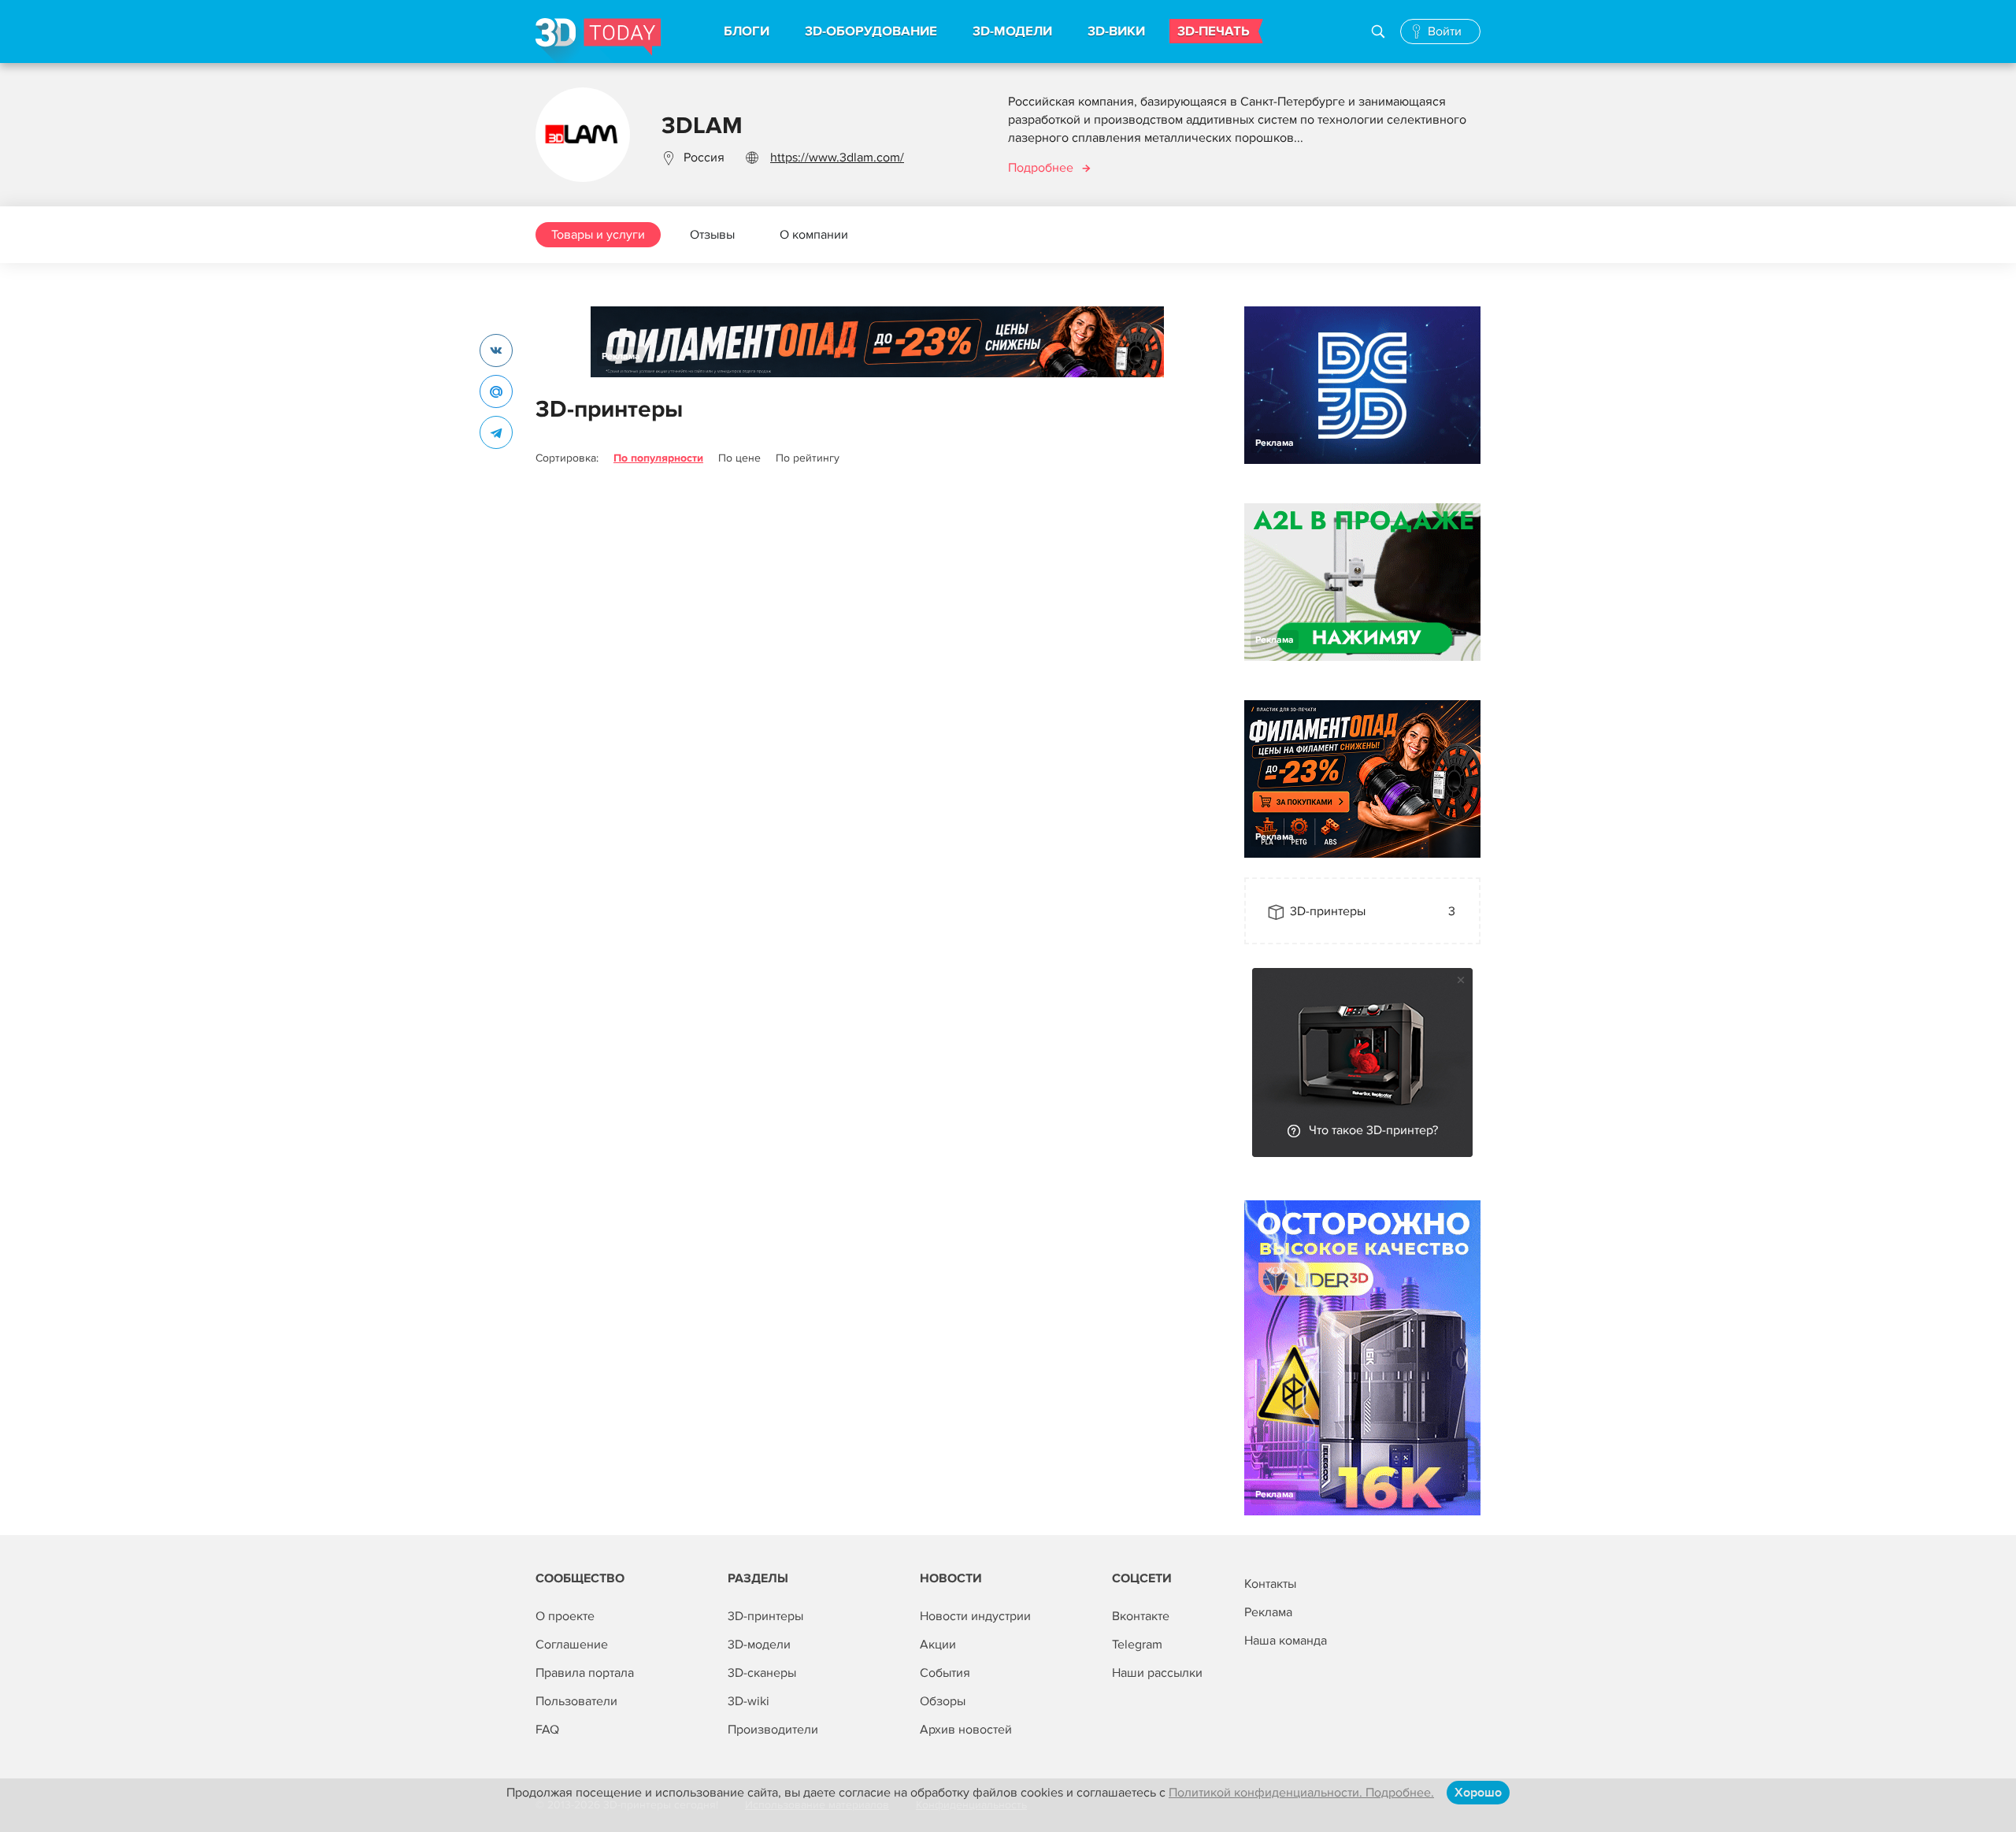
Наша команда (1286, 1641)
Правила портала (585, 1673)
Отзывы (712, 235)
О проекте (565, 1616)
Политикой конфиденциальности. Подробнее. (1301, 1793)
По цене (739, 458)
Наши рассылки (1157, 1673)
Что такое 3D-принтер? (1373, 1130)
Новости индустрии (975, 1616)
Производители (773, 1730)
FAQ (547, 1730)
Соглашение (572, 1645)
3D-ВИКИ (1116, 32)
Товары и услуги (598, 235)
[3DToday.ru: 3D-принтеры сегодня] (598, 41)
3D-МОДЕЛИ (1012, 32)
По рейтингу (808, 458)
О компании (814, 235)
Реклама (621, 356)
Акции (938, 1645)
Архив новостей (966, 1730)
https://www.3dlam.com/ (837, 158)
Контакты (1270, 1584)
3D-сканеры (762, 1673)
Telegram (1137, 1645)
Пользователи (576, 1701)
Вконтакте (1141, 1616)
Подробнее (1041, 168)
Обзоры (943, 1701)
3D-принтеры (765, 1616)
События (945, 1673)
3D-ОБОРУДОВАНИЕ (871, 32)
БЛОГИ (747, 32)
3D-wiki (749, 1701)
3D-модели (759, 1645)
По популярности (658, 458)
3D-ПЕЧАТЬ (1214, 32)
